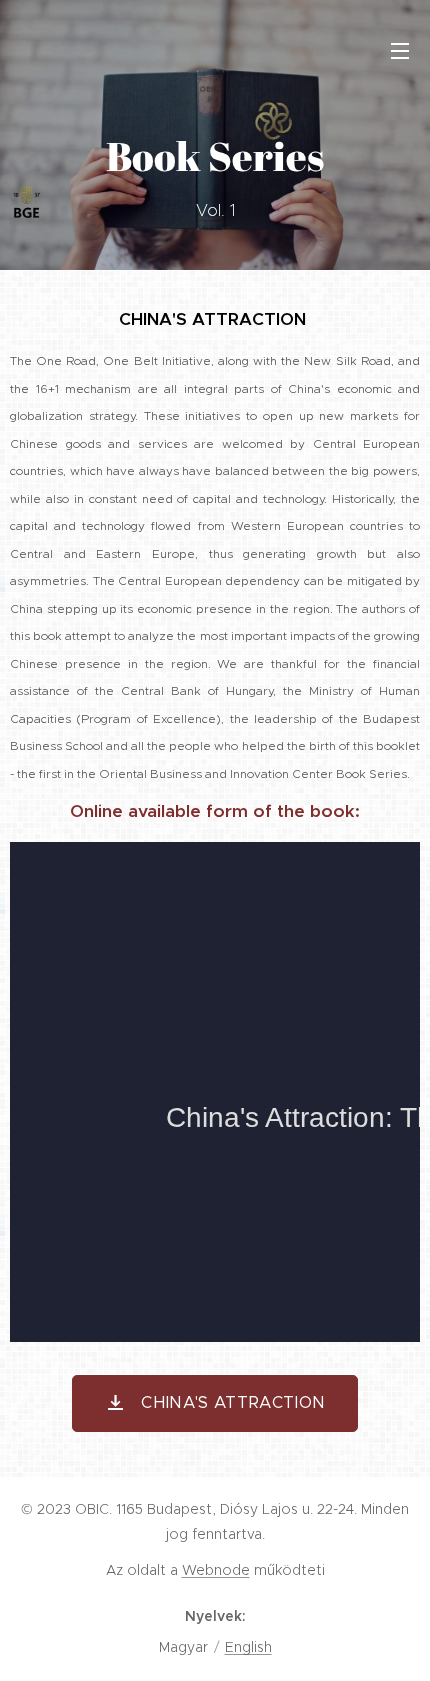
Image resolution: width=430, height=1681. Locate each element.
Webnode (216, 1570)
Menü (400, 50)
